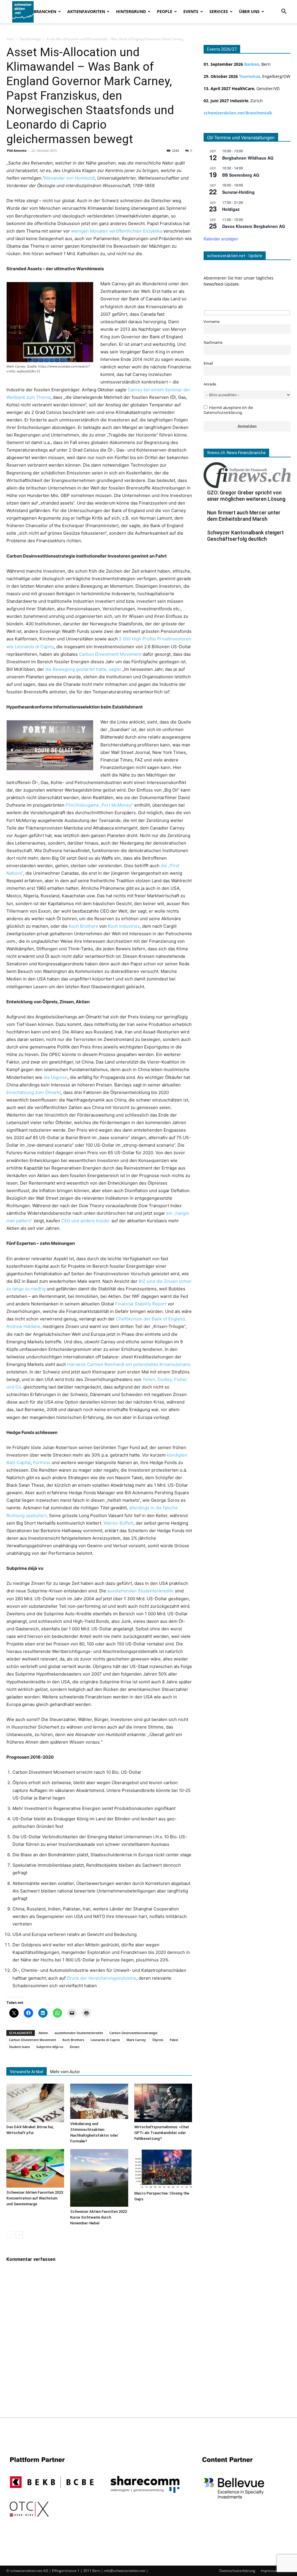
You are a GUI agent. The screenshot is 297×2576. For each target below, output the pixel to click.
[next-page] (19, 2235)
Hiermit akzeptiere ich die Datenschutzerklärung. (228, 410)
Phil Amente (17, 150)
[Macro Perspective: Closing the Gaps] (163, 2169)
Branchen (45, 11)
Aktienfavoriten (86, 11)
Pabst (174, 2040)
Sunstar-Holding (238, 192)
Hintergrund (131, 11)
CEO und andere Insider (86, 1221)
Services (219, 11)
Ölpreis (158, 2040)
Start (10, 39)
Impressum (270, 2571)
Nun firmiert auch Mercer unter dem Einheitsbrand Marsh (244, 516)
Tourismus (250, 76)
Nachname (213, 342)
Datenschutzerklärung (237, 2571)
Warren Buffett (118, 1523)
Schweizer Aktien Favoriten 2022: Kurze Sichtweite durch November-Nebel (99, 2217)
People (165, 11)
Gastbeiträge (30, 39)
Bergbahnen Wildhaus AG (248, 158)
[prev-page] (10, 2235)
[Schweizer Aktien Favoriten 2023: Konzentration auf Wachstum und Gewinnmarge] (35, 2168)
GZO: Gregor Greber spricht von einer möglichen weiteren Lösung (246, 496)
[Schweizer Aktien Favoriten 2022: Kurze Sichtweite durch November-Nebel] (99, 2178)
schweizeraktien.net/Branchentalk (238, 113)
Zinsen (75, 2047)
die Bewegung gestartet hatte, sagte (83, 669)
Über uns (249, 11)
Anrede (210, 384)
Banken (252, 64)
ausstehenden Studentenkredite (141, 1591)
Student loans (19, 2047)
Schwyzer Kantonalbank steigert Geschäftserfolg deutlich (245, 536)
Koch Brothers (83, 926)
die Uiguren (56, 1077)
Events (191, 11)
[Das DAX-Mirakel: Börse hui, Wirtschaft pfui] (35, 2103)
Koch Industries (124, 926)
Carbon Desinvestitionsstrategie (133, 2033)
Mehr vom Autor (65, 2072)
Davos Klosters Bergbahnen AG (254, 226)
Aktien (43, 2033)
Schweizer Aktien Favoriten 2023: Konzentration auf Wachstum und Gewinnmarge (35, 2198)
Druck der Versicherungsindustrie (102, 1978)
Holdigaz (231, 209)
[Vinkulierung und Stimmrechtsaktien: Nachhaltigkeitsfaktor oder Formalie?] (99, 2101)
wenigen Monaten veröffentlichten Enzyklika (117, 231)
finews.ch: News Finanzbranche (236, 453)
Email (208, 363)
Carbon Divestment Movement (110, 654)
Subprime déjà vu (50, 2047)
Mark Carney (136, 2040)
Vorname (212, 322)
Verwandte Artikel (27, 2072)
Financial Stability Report (141, 1304)
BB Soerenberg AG (241, 175)
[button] (284, 12)
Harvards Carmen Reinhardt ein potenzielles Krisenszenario (129, 1364)
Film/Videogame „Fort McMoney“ (99, 805)
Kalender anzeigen (221, 239)
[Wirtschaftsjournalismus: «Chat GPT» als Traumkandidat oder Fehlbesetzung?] (163, 2103)
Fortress (42, 1463)
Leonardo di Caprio (105, 2040)
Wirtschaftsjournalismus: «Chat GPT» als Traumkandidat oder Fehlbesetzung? (162, 2133)
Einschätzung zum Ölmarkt (34, 1092)
